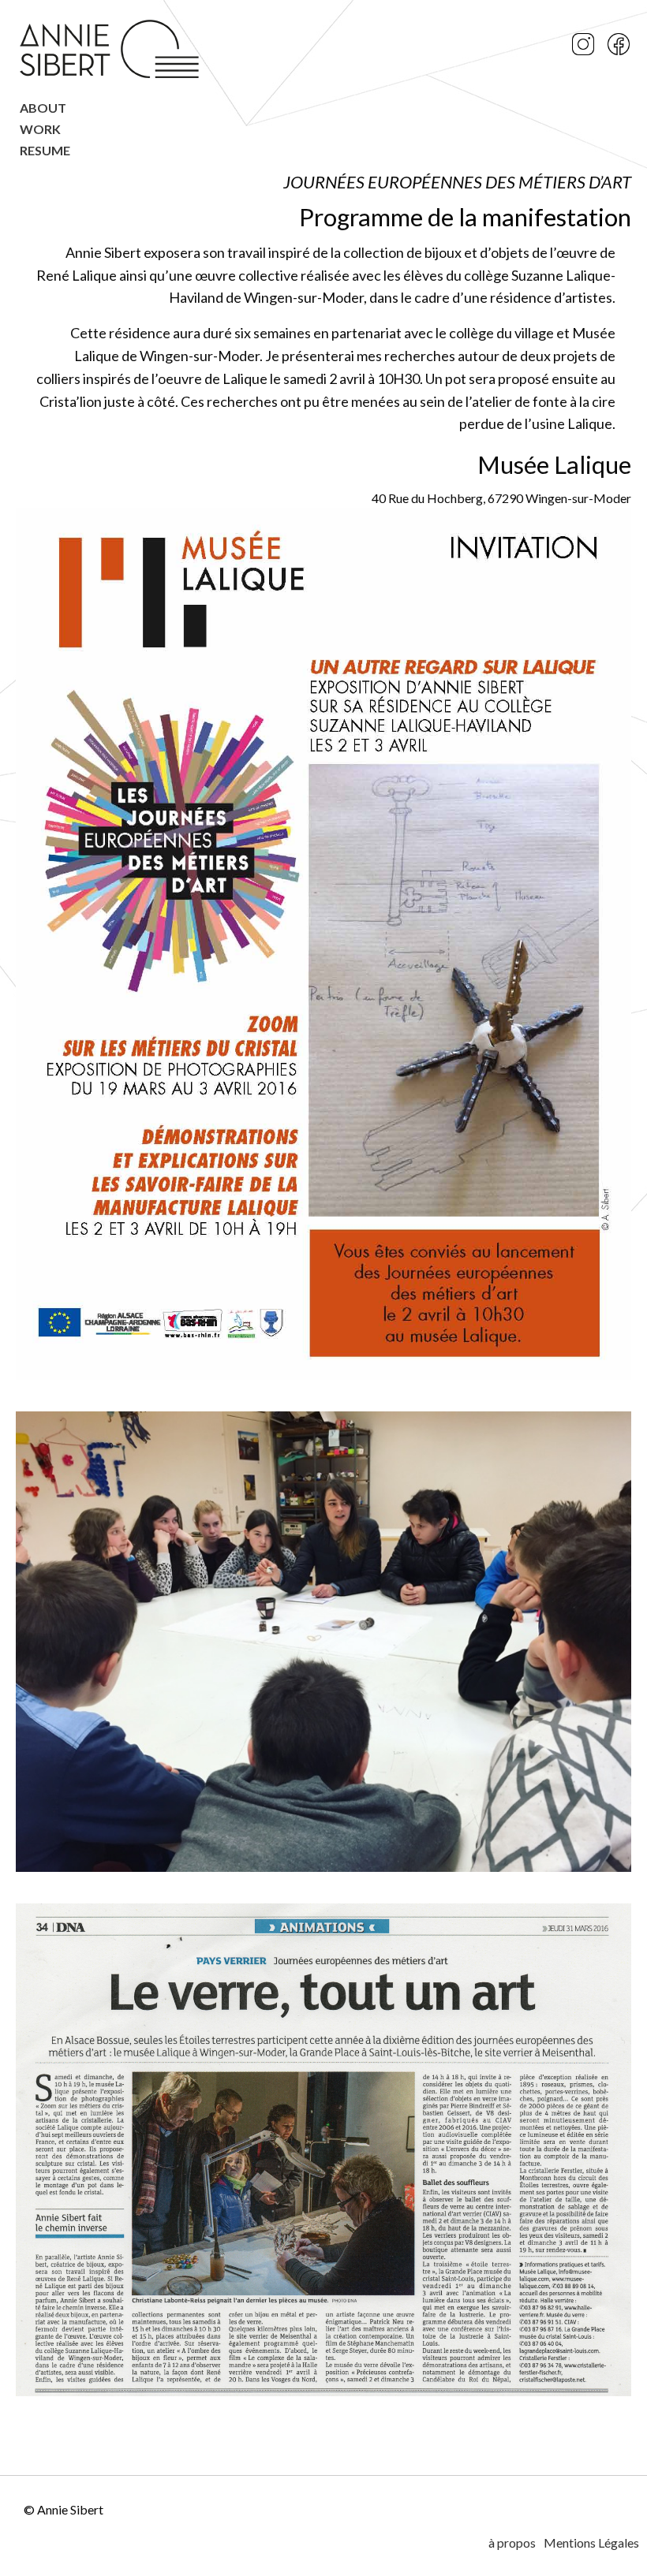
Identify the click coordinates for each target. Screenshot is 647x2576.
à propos (512, 2542)
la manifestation (545, 217)
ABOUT (43, 108)
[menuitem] (111, 112)
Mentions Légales (591, 2542)
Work (40, 130)
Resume (45, 151)
